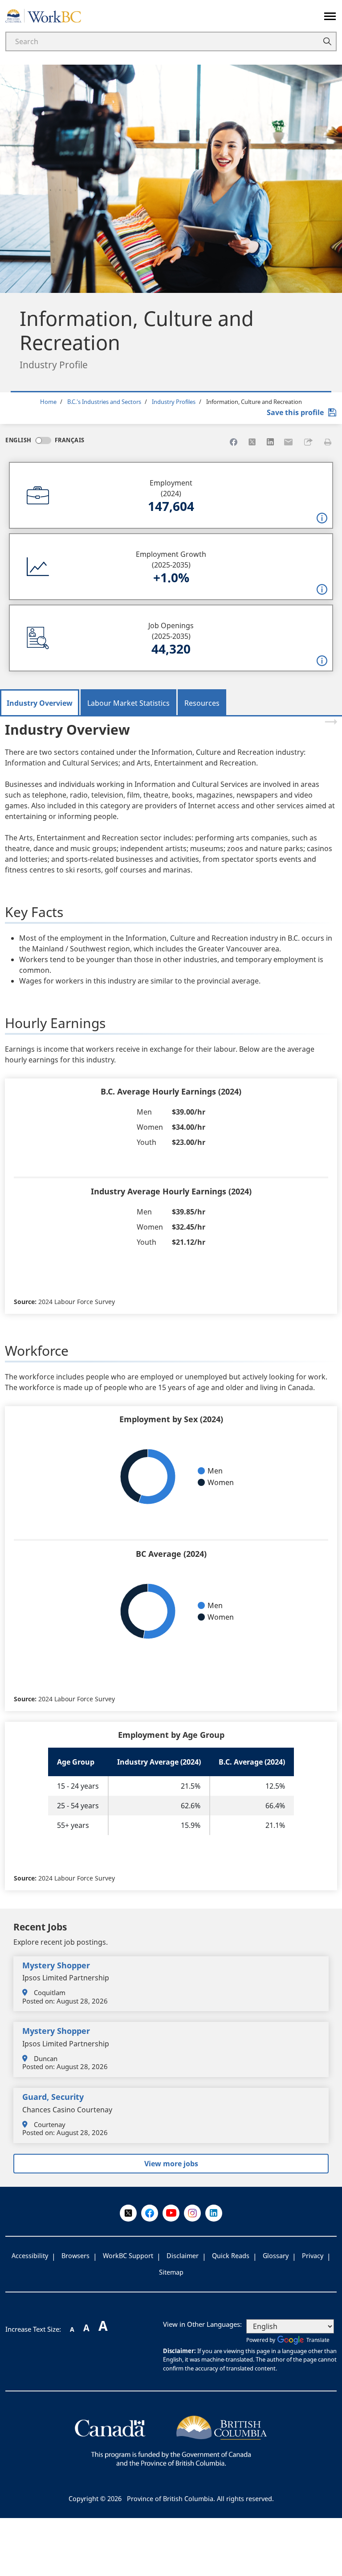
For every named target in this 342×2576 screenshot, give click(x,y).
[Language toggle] (43, 440)
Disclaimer (183, 2256)
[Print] (328, 442)
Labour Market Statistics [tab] (128, 703)
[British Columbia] (171, 2440)
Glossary (276, 2256)
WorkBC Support (128, 2256)
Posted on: (39, 2001)
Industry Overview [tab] (40, 703)
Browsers (75, 2256)
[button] (308, 442)
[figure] (171, 1477)
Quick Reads (231, 2256)
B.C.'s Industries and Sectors (104, 402)
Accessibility (30, 2256)
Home (48, 402)
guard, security (53, 2097)
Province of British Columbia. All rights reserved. (200, 2499)
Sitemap (171, 2272)
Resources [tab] (202, 703)
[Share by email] (289, 442)
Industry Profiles (174, 402)
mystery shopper (56, 1965)
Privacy (313, 2256)
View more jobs (171, 2164)
